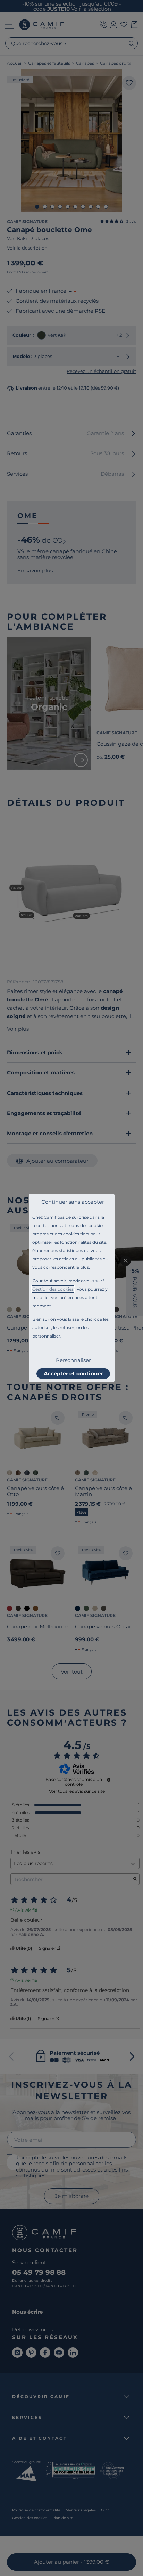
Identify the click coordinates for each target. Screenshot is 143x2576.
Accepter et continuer (73, 1373)
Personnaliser (73, 1360)
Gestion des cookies (53, 1289)
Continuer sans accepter (73, 1202)
